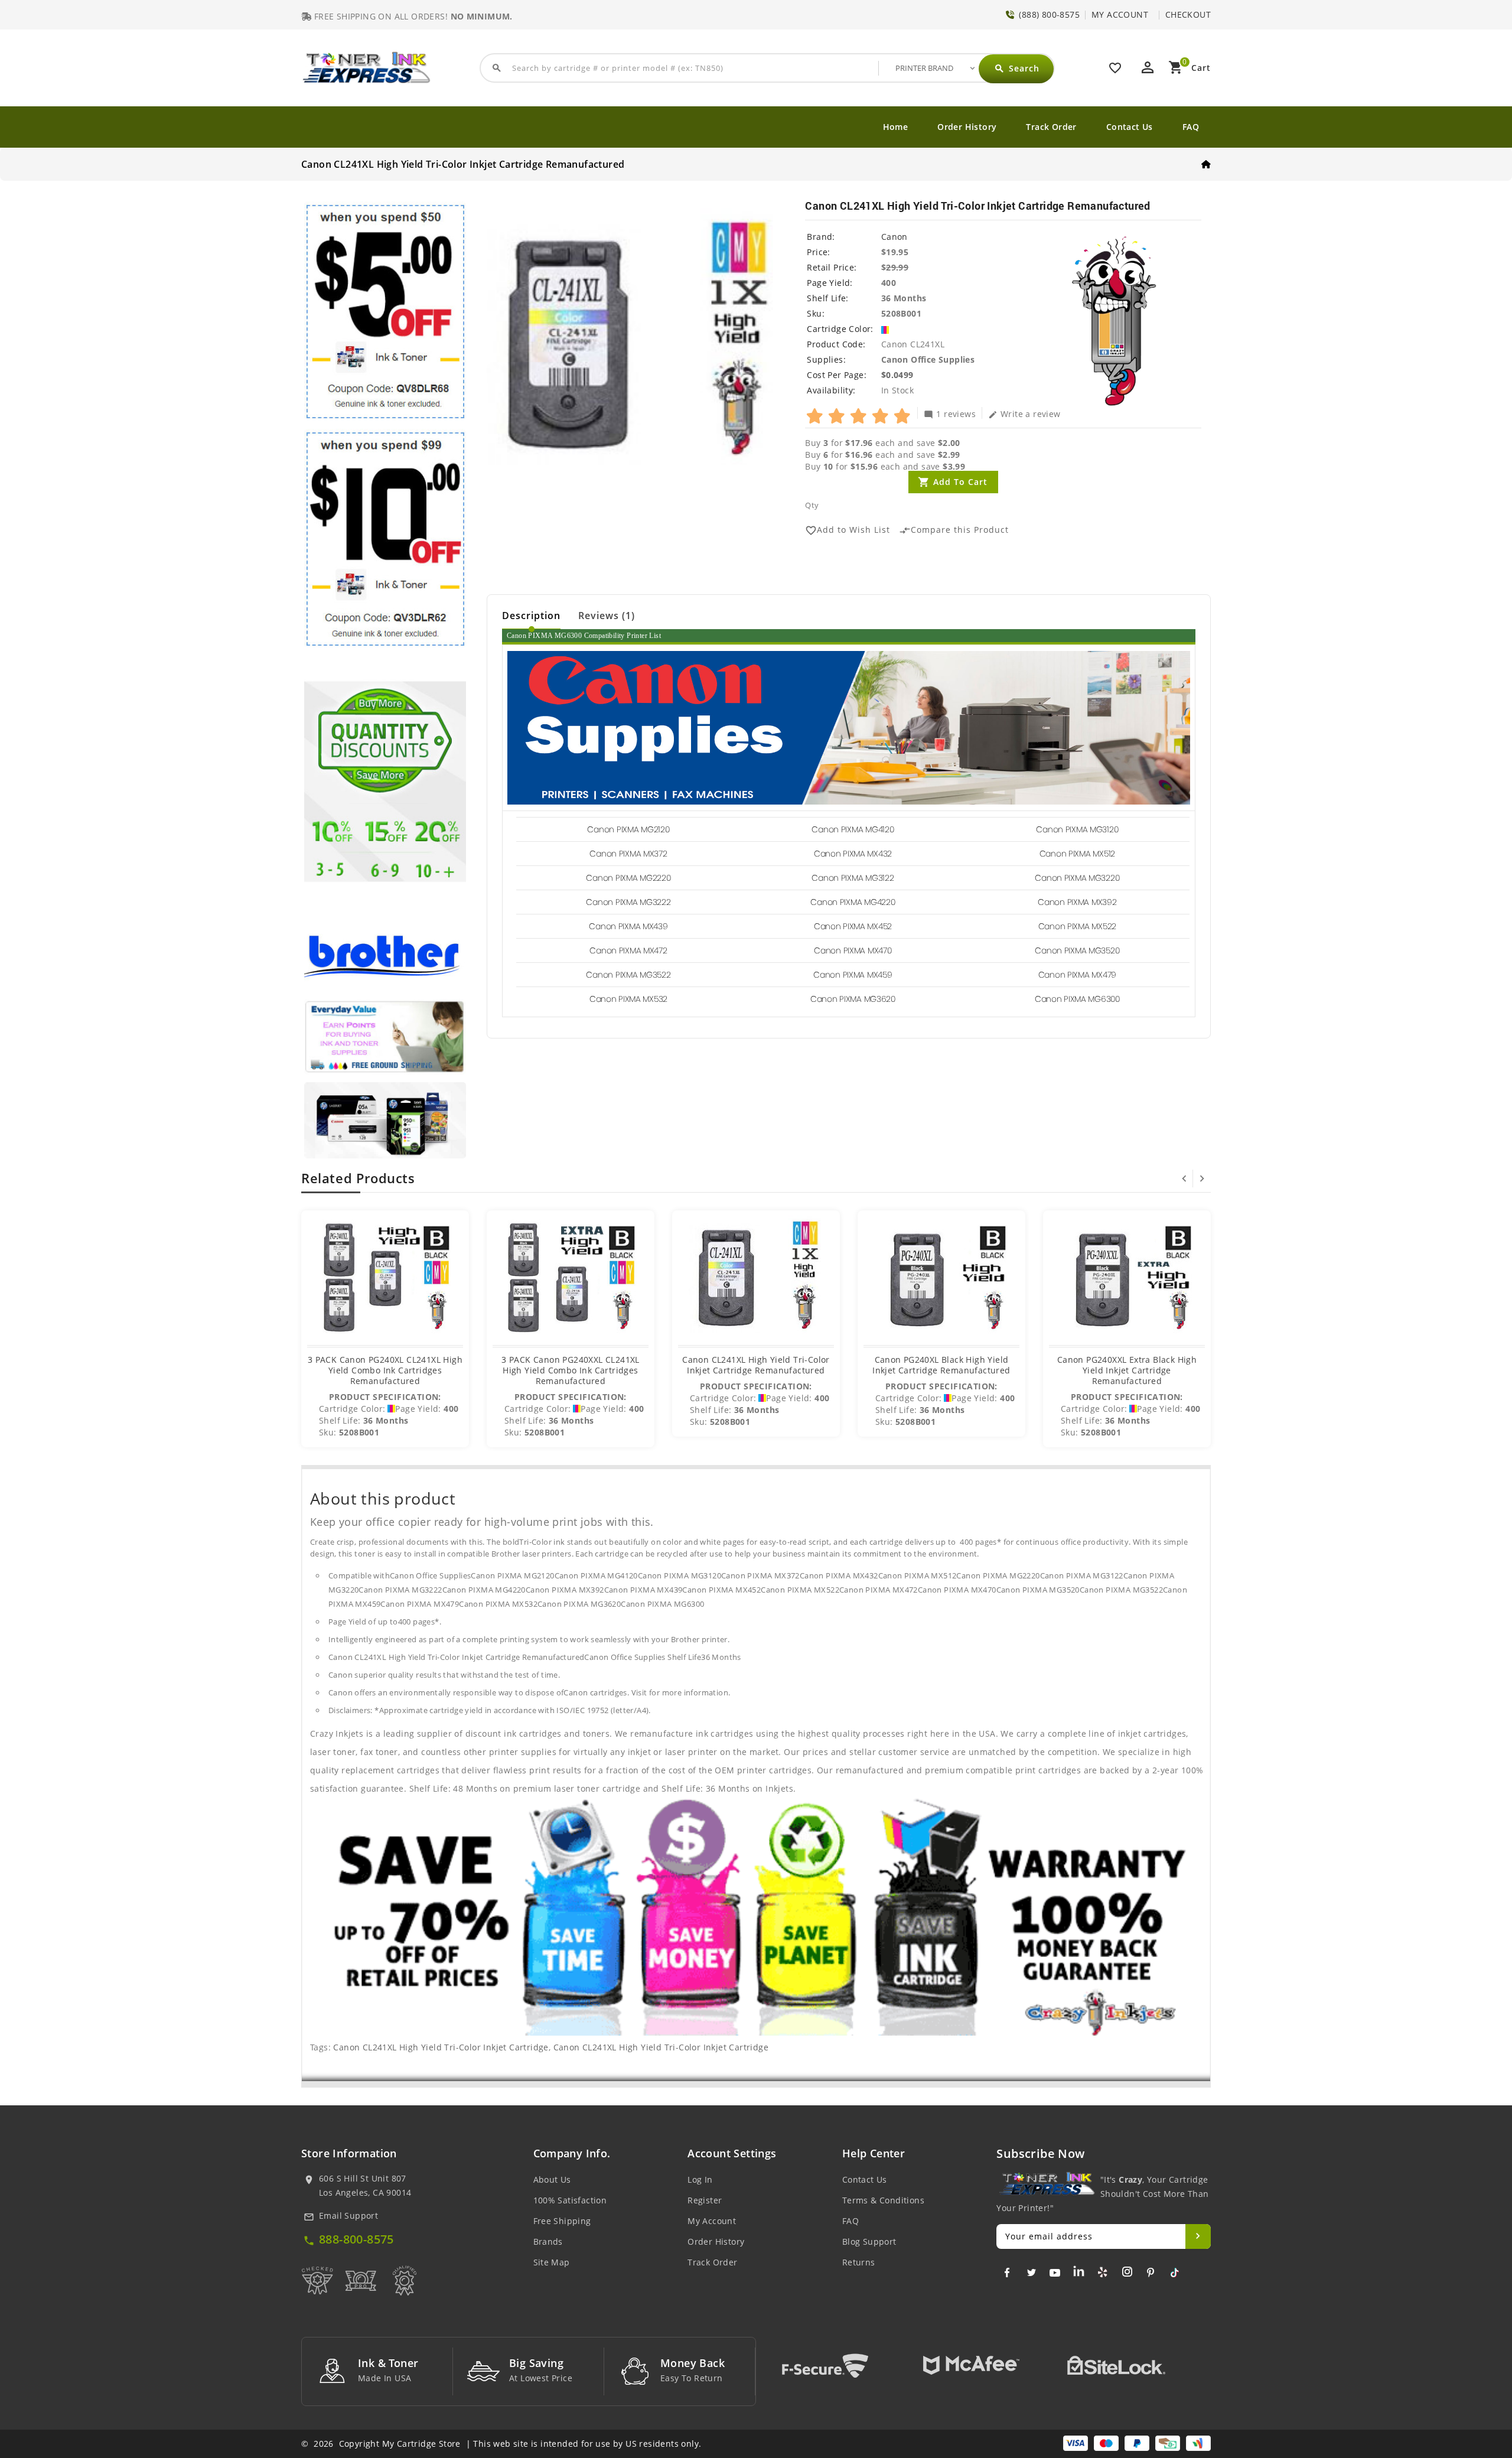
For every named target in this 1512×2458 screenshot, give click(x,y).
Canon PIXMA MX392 (1077, 902)
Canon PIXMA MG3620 (853, 999)
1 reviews (950, 414)
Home (896, 127)
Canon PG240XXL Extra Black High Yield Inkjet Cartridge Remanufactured (1127, 1370)
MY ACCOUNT (1120, 14)
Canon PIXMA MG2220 (628, 878)
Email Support (348, 2216)
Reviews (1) (607, 616)
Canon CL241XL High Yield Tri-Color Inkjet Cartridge (441, 2047)
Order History (967, 127)
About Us (552, 2179)
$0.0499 (897, 375)
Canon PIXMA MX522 (1077, 926)
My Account (712, 2221)
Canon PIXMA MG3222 (628, 902)
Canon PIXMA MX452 (853, 926)
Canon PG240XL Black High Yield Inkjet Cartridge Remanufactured (941, 1365)
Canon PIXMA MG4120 (853, 829)
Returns (859, 2262)
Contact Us (1130, 127)
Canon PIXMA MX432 (853, 854)
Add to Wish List (848, 530)
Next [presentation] (1202, 1178)
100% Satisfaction (570, 2200)
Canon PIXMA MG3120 (1077, 829)
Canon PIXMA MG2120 (628, 829)
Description (531, 616)
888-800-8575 (356, 2239)
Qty (812, 505)
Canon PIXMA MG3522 (628, 975)
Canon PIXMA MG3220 (1077, 878)
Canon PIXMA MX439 (628, 926)
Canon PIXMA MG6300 (1077, 999)
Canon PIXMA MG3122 (853, 878)
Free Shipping (562, 2221)
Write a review (1024, 414)
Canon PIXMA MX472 (628, 950)
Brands (548, 2241)
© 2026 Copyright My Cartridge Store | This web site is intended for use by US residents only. (501, 2444)
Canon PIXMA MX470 (853, 950)
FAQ (1191, 127)
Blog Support (869, 2241)
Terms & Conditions (883, 2200)
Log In (700, 2179)
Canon (895, 237)
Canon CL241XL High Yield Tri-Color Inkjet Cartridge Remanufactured (756, 1365)
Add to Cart (960, 482)
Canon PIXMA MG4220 (853, 902)
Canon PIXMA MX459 (853, 975)
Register (705, 2200)
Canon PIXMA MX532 (628, 999)
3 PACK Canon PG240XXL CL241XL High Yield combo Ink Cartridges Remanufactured (571, 1370)
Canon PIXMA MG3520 (1077, 950)
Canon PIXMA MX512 (1077, 854)
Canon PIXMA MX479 (1077, 975)
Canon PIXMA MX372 (628, 854)
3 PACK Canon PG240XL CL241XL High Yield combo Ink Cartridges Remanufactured (385, 1370)
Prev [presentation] (1184, 1178)
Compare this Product (954, 530)
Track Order (1051, 127)
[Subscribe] (1198, 2236)
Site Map (552, 2262)
